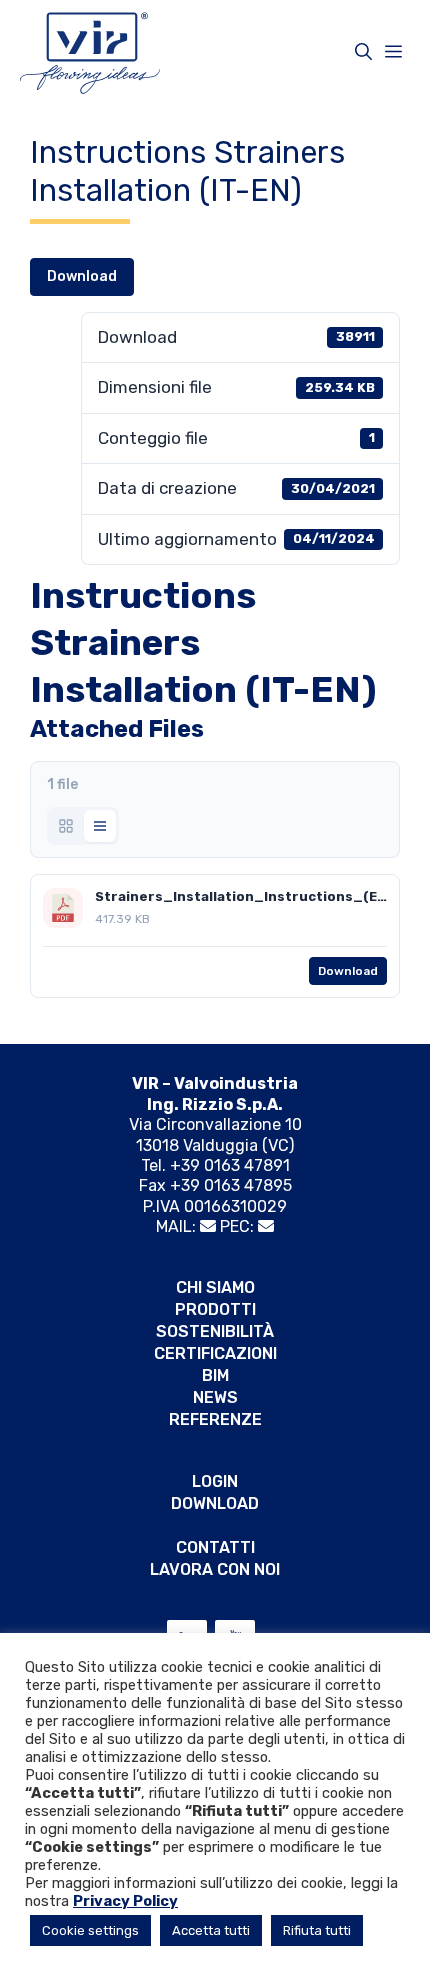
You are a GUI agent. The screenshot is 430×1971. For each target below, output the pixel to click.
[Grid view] (66, 826)
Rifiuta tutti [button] (317, 1930)
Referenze (215, 1419)
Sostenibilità (215, 1331)
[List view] (100, 826)
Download (82, 276)
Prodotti (215, 1309)
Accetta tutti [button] (211, 1930)
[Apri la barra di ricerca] (363, 52)
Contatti (215, 1547)
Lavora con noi (215, 1569)
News (215, 1397)
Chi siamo (215, 1287)
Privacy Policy (125, 1901)
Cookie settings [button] (90, 1930)
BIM (215, 1375)
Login (215, 1481)
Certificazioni (215, 1353)
